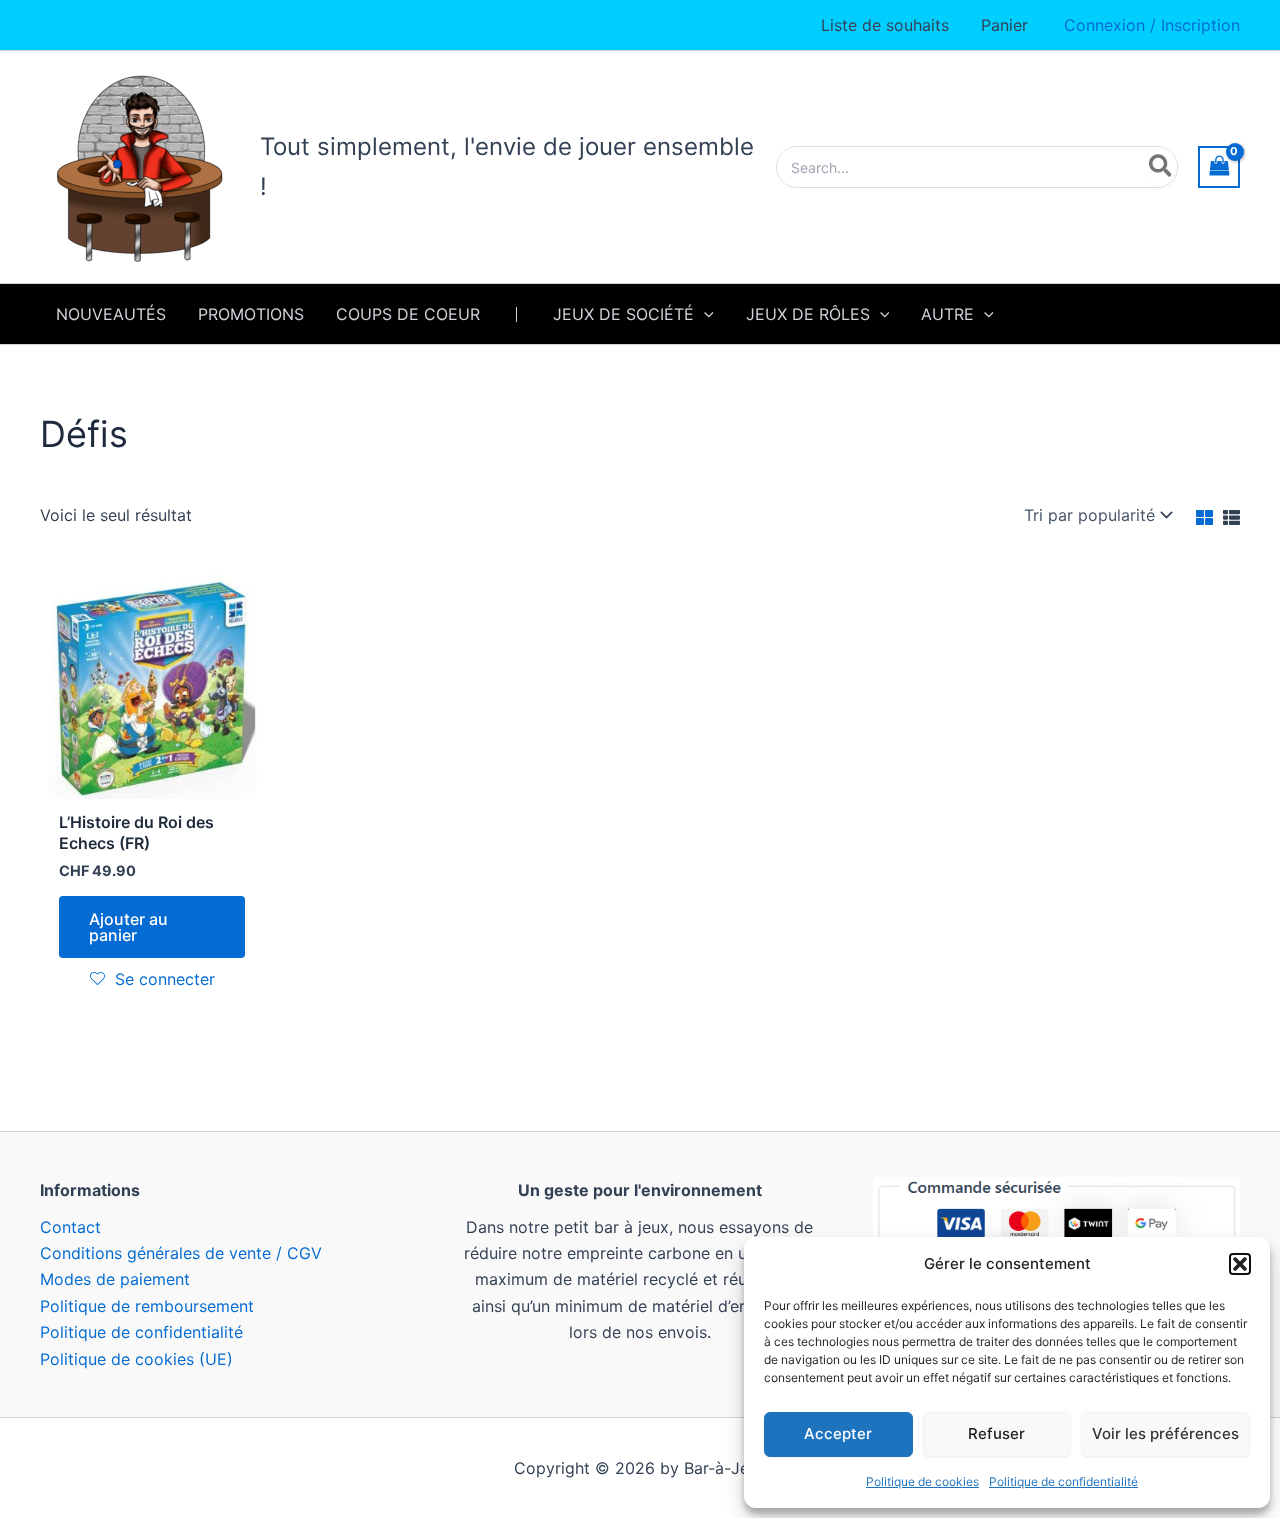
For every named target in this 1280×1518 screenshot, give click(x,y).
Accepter (838, 1433)
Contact (70, 1227)
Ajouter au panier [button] (128, 927)
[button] (1240, 1264)
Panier (1004, 25)
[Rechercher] (1161, 167)
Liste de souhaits (885, 25)
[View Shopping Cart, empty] (1219, 166)
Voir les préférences (1165, 1433)
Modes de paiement (115, 1279)
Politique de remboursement (147, 1306)
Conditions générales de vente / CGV (181, 1253)
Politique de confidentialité (1063, 1481)
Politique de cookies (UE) (136, 1359)
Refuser (996, 1433)
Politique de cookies (922, 1481)
